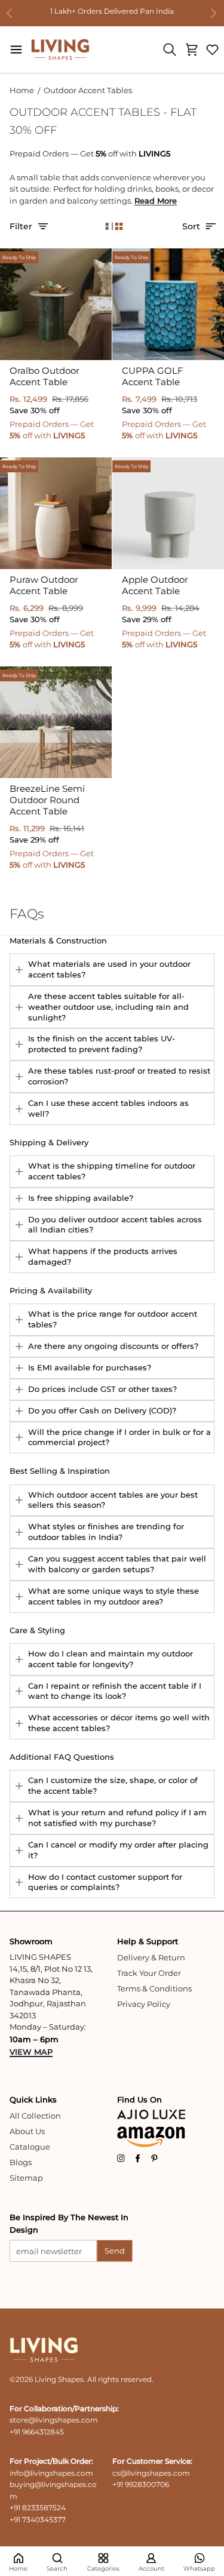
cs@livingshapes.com (151, 2473)
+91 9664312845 (37, 2432)
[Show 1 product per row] (106, 227)
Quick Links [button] (33, 2099)
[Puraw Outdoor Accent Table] (56, 513)
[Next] (213, 13)
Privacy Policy (144, 2004)
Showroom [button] (31, 1941)
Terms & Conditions (154, 1988)
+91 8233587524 (38, 2508)
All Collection (35, 2116)
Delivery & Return (151, 1957)
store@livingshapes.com (54, 2420)
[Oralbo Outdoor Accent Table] (56, 304)
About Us (27, 2131)
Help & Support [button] (148, 1941)
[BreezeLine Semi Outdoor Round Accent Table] (56, 722)
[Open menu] (16, 50)
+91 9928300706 (141, 2484)
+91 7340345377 (38, 2520)
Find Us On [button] (139, 2099)
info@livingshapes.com (51, 2473)
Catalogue (30, 2147)
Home (22, 90)
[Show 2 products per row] (119, 227)
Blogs (21, 2162)
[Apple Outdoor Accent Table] (168, 513)
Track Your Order (149, 1973)
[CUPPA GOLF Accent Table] (168, 304)
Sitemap (26, 2178)
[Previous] (11, 13)
